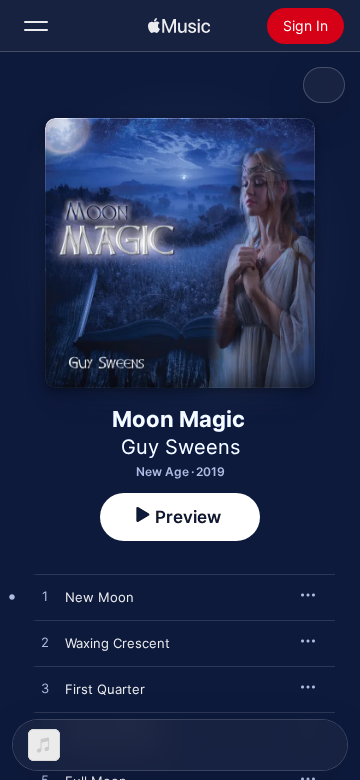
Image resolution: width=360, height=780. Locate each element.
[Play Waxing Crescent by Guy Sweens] (45, 643)
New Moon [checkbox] (99, 597)
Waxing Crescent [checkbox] (117, 643)
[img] (179, 26)
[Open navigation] (36, 26)
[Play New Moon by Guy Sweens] (45, 597)
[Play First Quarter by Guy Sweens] (45, 689)
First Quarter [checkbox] (105, 689)
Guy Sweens (180, 447)
